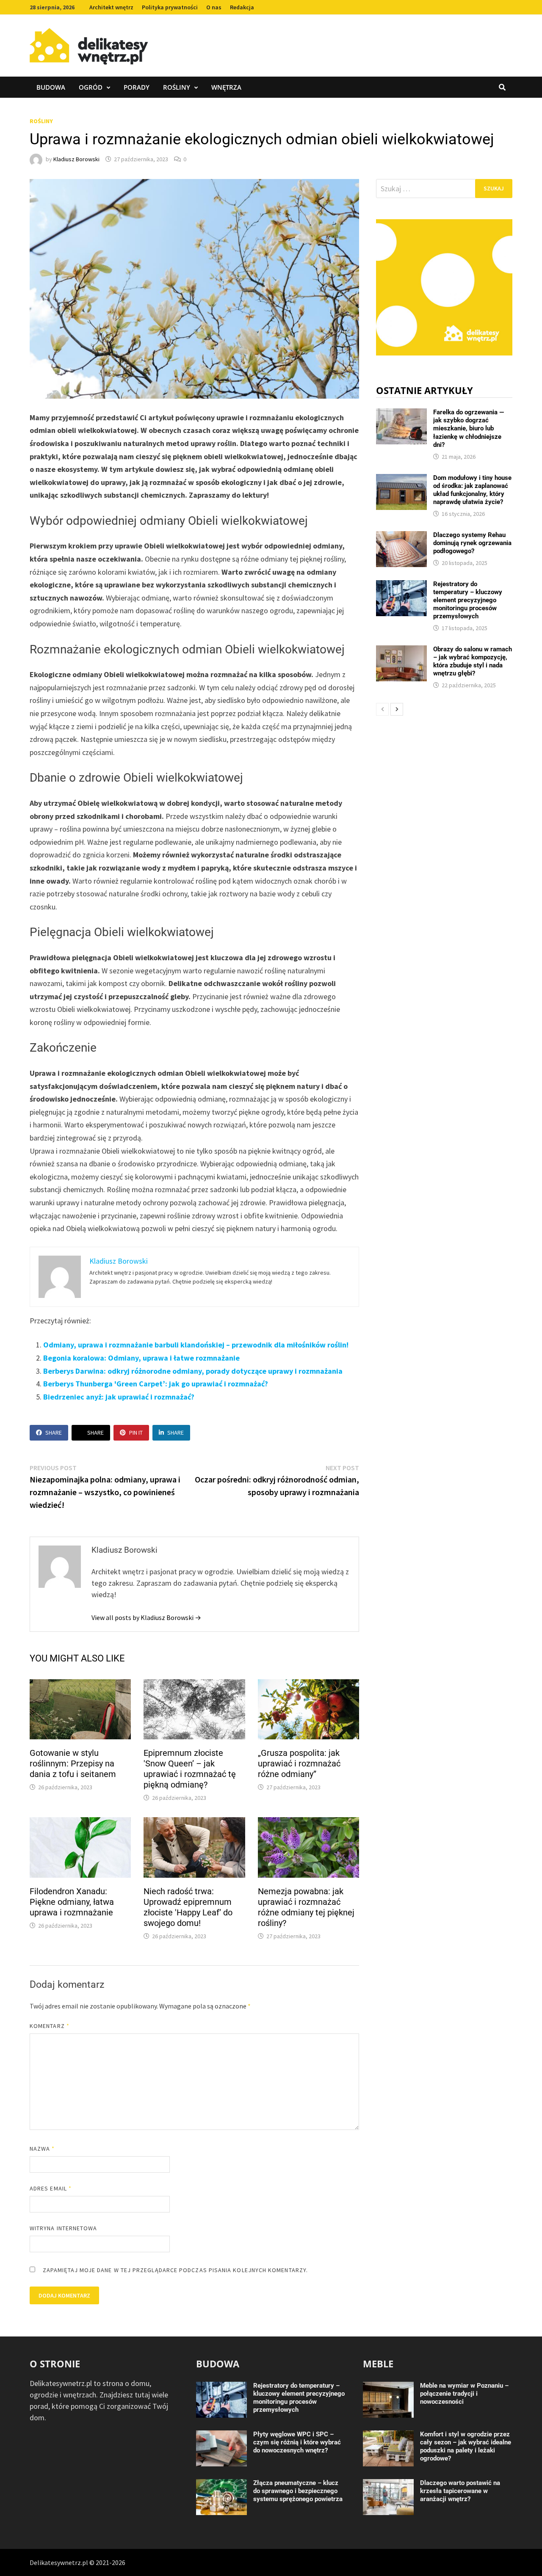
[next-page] (397, 709)
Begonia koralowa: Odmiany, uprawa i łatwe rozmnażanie (141, 1358)
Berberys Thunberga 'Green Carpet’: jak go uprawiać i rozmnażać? (156, 1384)
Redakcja (242, 7)
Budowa (51, 87)
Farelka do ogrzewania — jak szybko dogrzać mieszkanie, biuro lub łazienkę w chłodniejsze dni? (469, 428)
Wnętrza (226, 87)
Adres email (51, 2188)
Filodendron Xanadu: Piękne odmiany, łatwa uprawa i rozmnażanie (72, 1902)
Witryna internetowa (63, 2228)
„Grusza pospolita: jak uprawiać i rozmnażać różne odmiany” (299, 1763)
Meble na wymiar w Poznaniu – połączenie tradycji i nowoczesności (464, 2394)
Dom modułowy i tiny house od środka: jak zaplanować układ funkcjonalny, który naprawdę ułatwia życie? (472, 490)
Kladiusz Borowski (76, 159)
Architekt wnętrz (111, 7)
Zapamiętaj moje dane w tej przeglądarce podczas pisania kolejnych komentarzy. (175, 2270)
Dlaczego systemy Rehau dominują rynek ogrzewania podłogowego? (472, 543)
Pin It (136, 1433)
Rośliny (177, 87)
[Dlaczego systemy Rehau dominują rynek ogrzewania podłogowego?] (401, 537)
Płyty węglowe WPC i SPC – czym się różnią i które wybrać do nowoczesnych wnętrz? (297, 2442)
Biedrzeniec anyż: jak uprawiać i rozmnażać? (119, 1397)
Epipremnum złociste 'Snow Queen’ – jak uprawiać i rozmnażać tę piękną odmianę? (190, 1769)
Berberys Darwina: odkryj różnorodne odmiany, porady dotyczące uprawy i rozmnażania (193, 1371)
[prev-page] (382, 709)
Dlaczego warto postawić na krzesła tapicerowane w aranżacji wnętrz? (460, 2491)
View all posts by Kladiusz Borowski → (146, 1617)
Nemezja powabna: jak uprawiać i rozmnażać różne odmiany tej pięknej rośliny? (306, 1907)
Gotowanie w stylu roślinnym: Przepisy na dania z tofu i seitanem (73, 1763)
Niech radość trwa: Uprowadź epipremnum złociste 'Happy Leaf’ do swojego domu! (188, 1907)
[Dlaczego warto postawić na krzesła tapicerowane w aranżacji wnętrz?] (388, 2485)
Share (54, 1433)
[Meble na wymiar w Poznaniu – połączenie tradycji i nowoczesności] (388, 2387)
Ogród (91, 87)
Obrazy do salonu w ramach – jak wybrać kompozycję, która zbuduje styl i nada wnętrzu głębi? (473, 661)
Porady (137, 87)
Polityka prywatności (170, 7)
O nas (214, 7)
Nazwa (42, 2149)
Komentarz (50, 2026)
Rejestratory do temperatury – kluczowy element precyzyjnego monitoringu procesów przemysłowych (468, 600)
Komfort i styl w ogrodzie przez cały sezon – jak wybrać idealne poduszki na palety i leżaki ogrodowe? (466, 2446)
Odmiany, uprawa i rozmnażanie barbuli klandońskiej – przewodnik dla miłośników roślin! (196, 1345)
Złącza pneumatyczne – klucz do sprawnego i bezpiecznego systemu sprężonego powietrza (298, 2491)
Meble (378, 2364)
